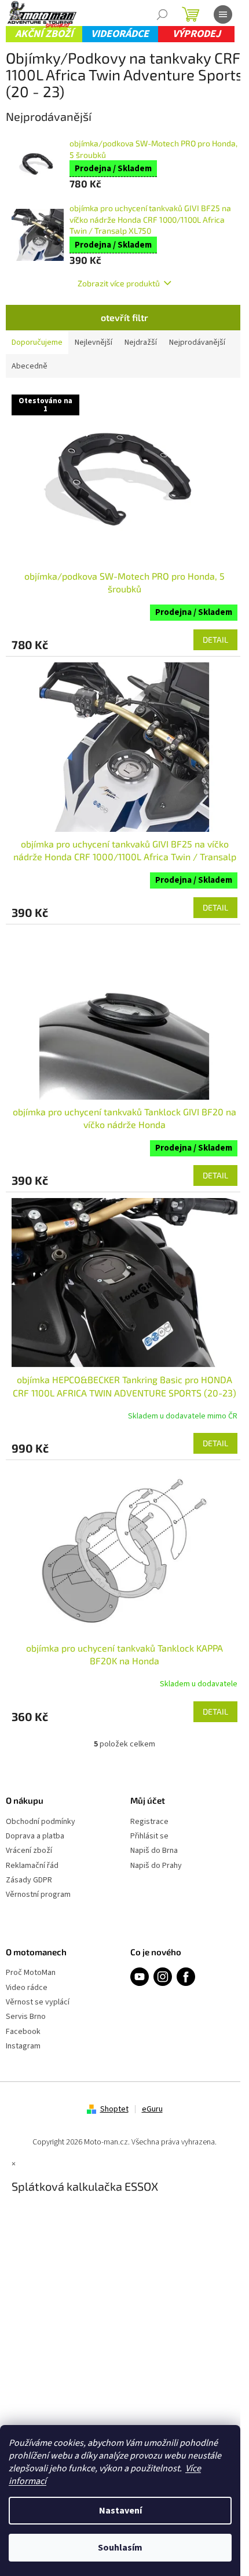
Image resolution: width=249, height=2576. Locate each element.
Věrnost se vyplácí (38, 2002)
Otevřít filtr (124, 317)
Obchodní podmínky (41, 1822)
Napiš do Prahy (156, 1866)
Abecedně (30, 366)
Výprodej (197, 34)
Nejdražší (141, 342)
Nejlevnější (94, 342)
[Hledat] (162, 14)
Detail (215, 640)
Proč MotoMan (31, 1973)
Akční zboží (44, 34)
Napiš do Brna (154, 1851)
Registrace (149, 1822)
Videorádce (120, 34)
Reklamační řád (32, 1866)
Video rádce (27, 1988)
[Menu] (223, 14)
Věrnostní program (38, 1895)
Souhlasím (120, 2548)
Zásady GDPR (29, 1880)
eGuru (152, 2109)
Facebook (23, 2032)
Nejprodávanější (197, 342)
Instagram (23, 2046)
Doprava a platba (35, 1836)
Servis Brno (26, 2017)
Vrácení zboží (29, 1851)
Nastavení (120, 2511)
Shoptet (114, 2109)
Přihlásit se (149, 1836)
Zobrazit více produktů (119, 283)
